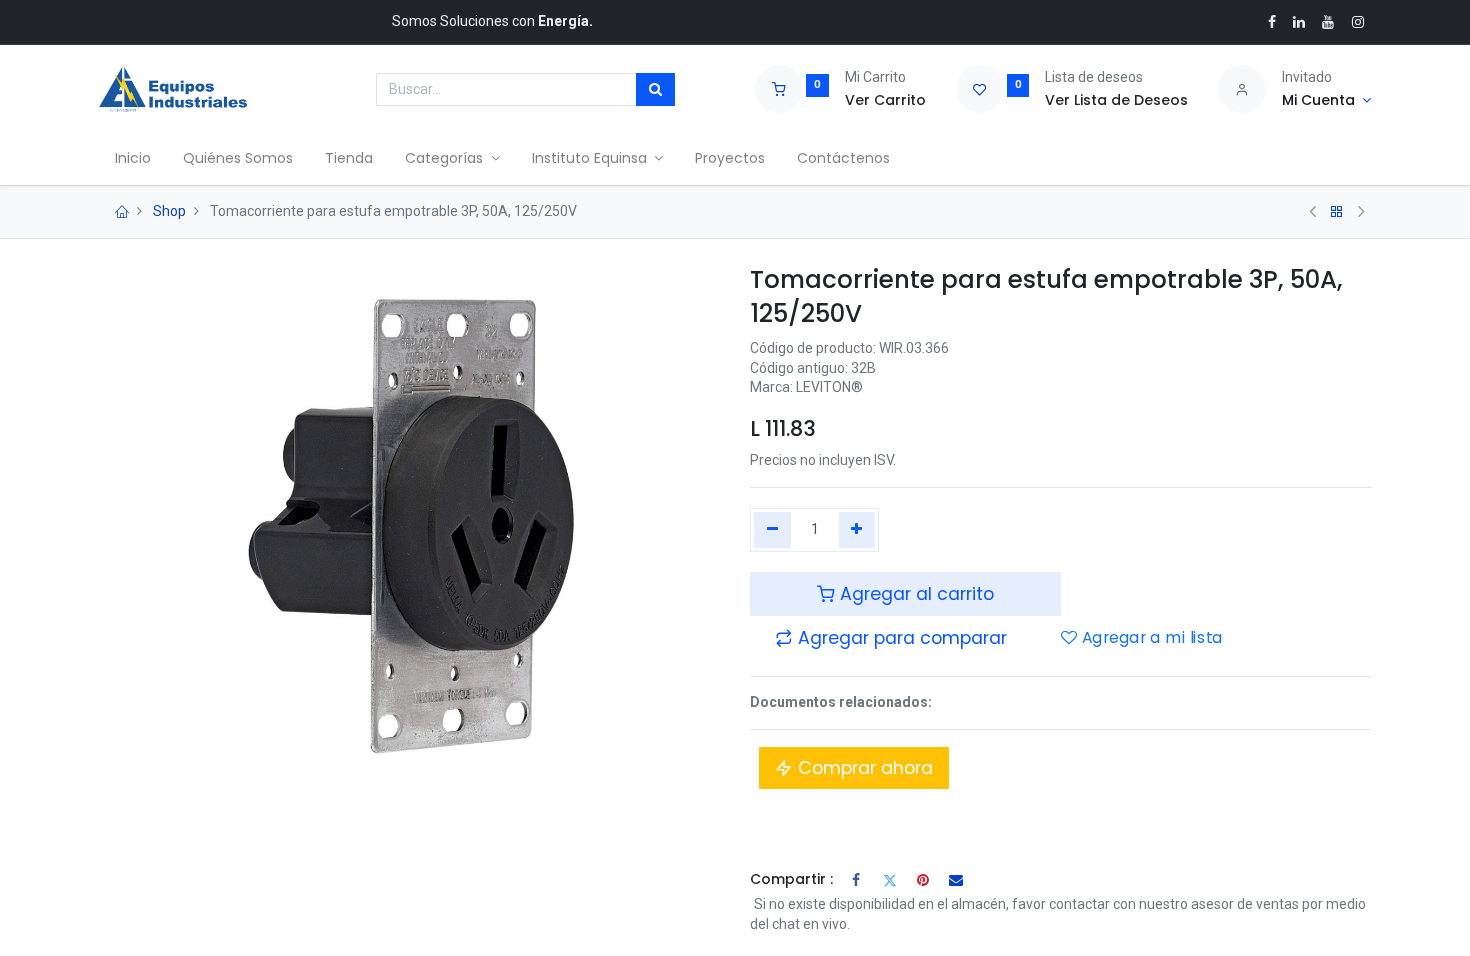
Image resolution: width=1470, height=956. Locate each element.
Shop (169, 211)
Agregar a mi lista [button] (1150, 638)
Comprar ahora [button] (863, 768)
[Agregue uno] (857, 530)
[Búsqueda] (655, 90)
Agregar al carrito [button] (914, 594)
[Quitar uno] (772, 530)
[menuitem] (133, 159)
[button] (891, 638)
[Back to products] (1337, 212)
